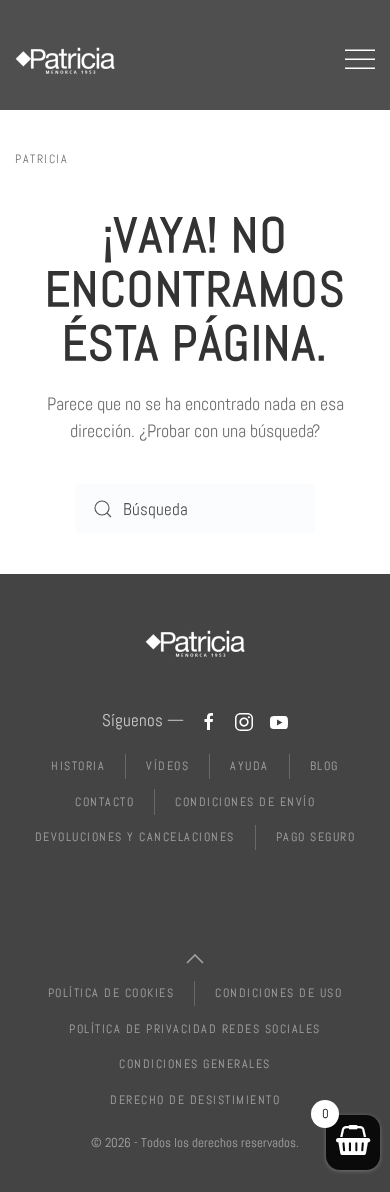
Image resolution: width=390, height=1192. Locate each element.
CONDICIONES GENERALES (195, 1064)
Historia (78, 766)
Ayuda (249, 766)
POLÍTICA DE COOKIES (111, 993)
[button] (360, 60)
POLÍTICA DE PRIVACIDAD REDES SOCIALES (195, 1029)
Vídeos (167, 766)
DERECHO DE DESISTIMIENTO (195, 1100)
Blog (324, 766)
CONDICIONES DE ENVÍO (245, 802)
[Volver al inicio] (65, 60)
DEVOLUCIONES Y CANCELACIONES (135, 837)
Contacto (104, 802)
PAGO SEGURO (316, 837)
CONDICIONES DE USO (278, 993)
